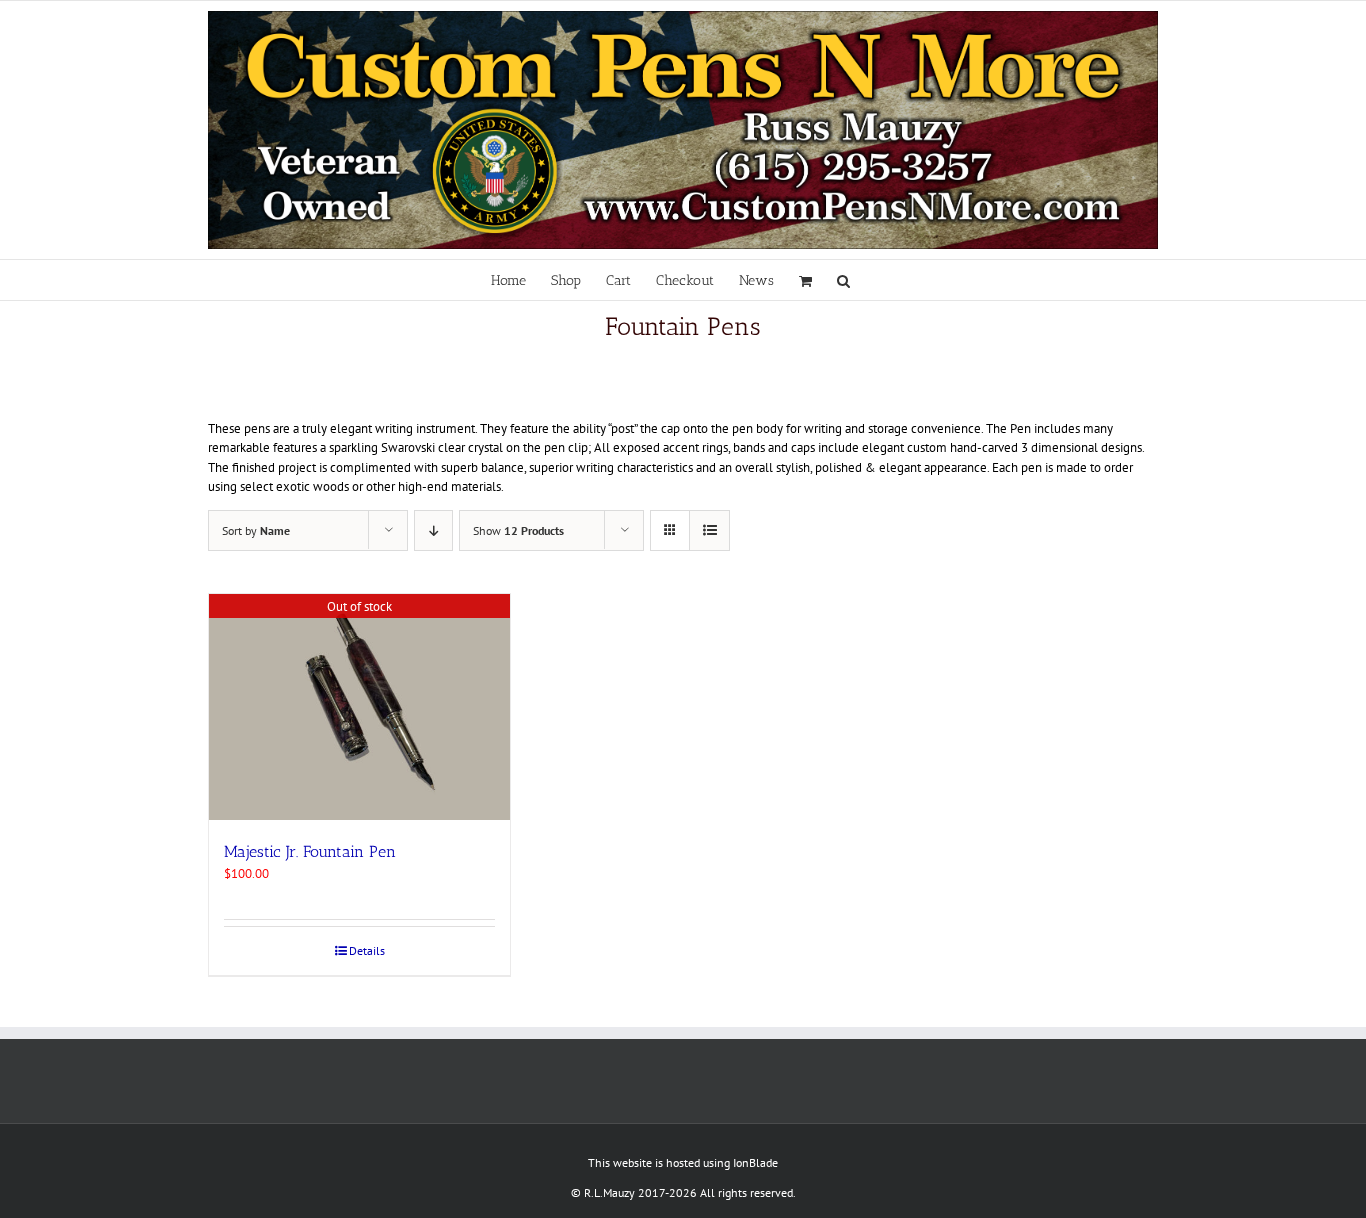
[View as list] (709, 530)
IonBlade (755, 1162)
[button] (843, 280)
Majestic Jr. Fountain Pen (310, 851)
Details (367, 950)
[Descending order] (433, 530)
